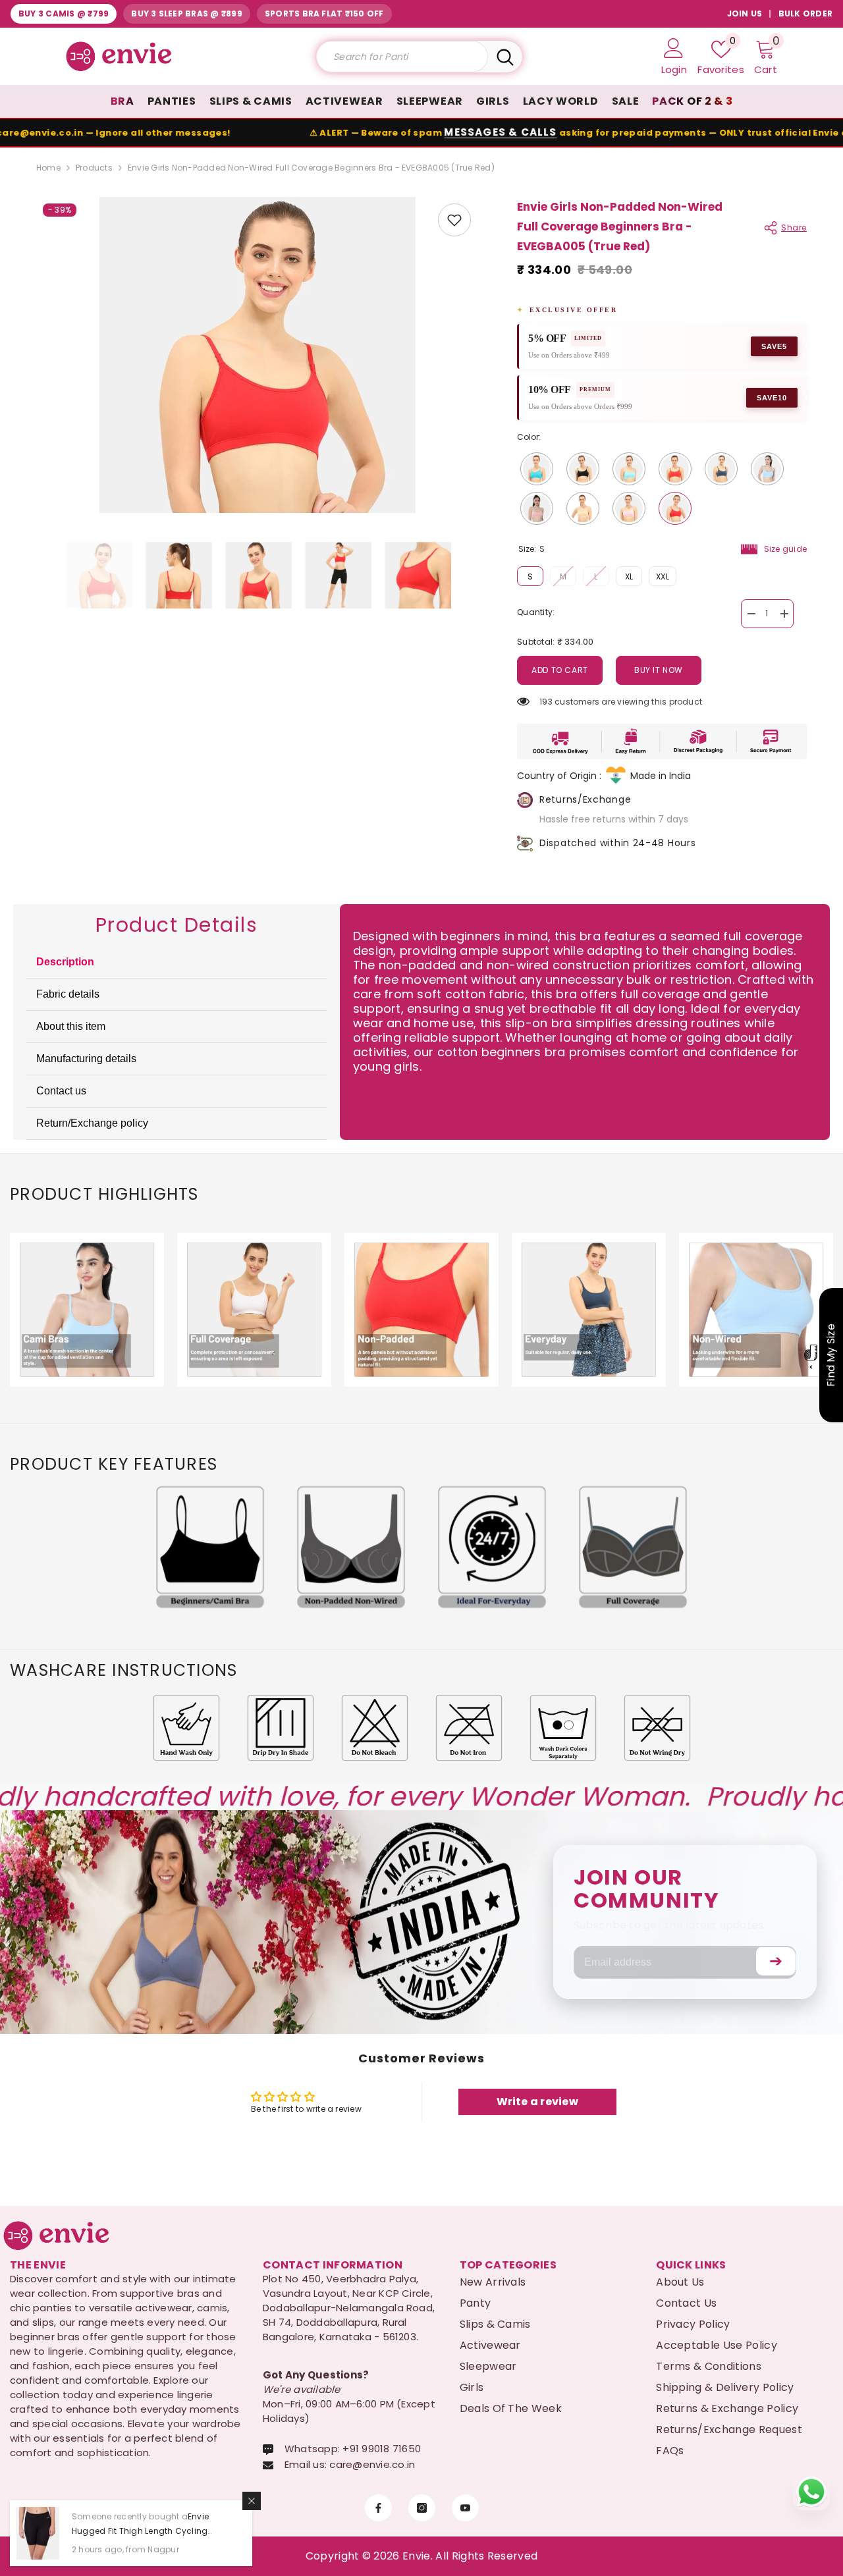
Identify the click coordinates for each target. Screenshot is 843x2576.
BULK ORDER (805, 13)
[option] (257, 355)
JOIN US (745, 13)
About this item (71, 1026)
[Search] (419, 57)
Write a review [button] (537, 2102)
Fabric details (68, 994)
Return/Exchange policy (92, 1123)
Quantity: (536, 612)
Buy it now (659, 670)
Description (65, 962)
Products (94, 168)
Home (48, 168)
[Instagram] (422, 2508)
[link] (454, 220)
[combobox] (402, 57)
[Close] (252, 2501)
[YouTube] (465, 2508)
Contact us (61, 1091)
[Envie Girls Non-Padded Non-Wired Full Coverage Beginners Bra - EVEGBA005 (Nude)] (583, 508)
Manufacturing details (86, 1059)
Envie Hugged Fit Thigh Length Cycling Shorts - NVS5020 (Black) (140, 2531)
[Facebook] (378, 2508)
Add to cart (560, 670)
